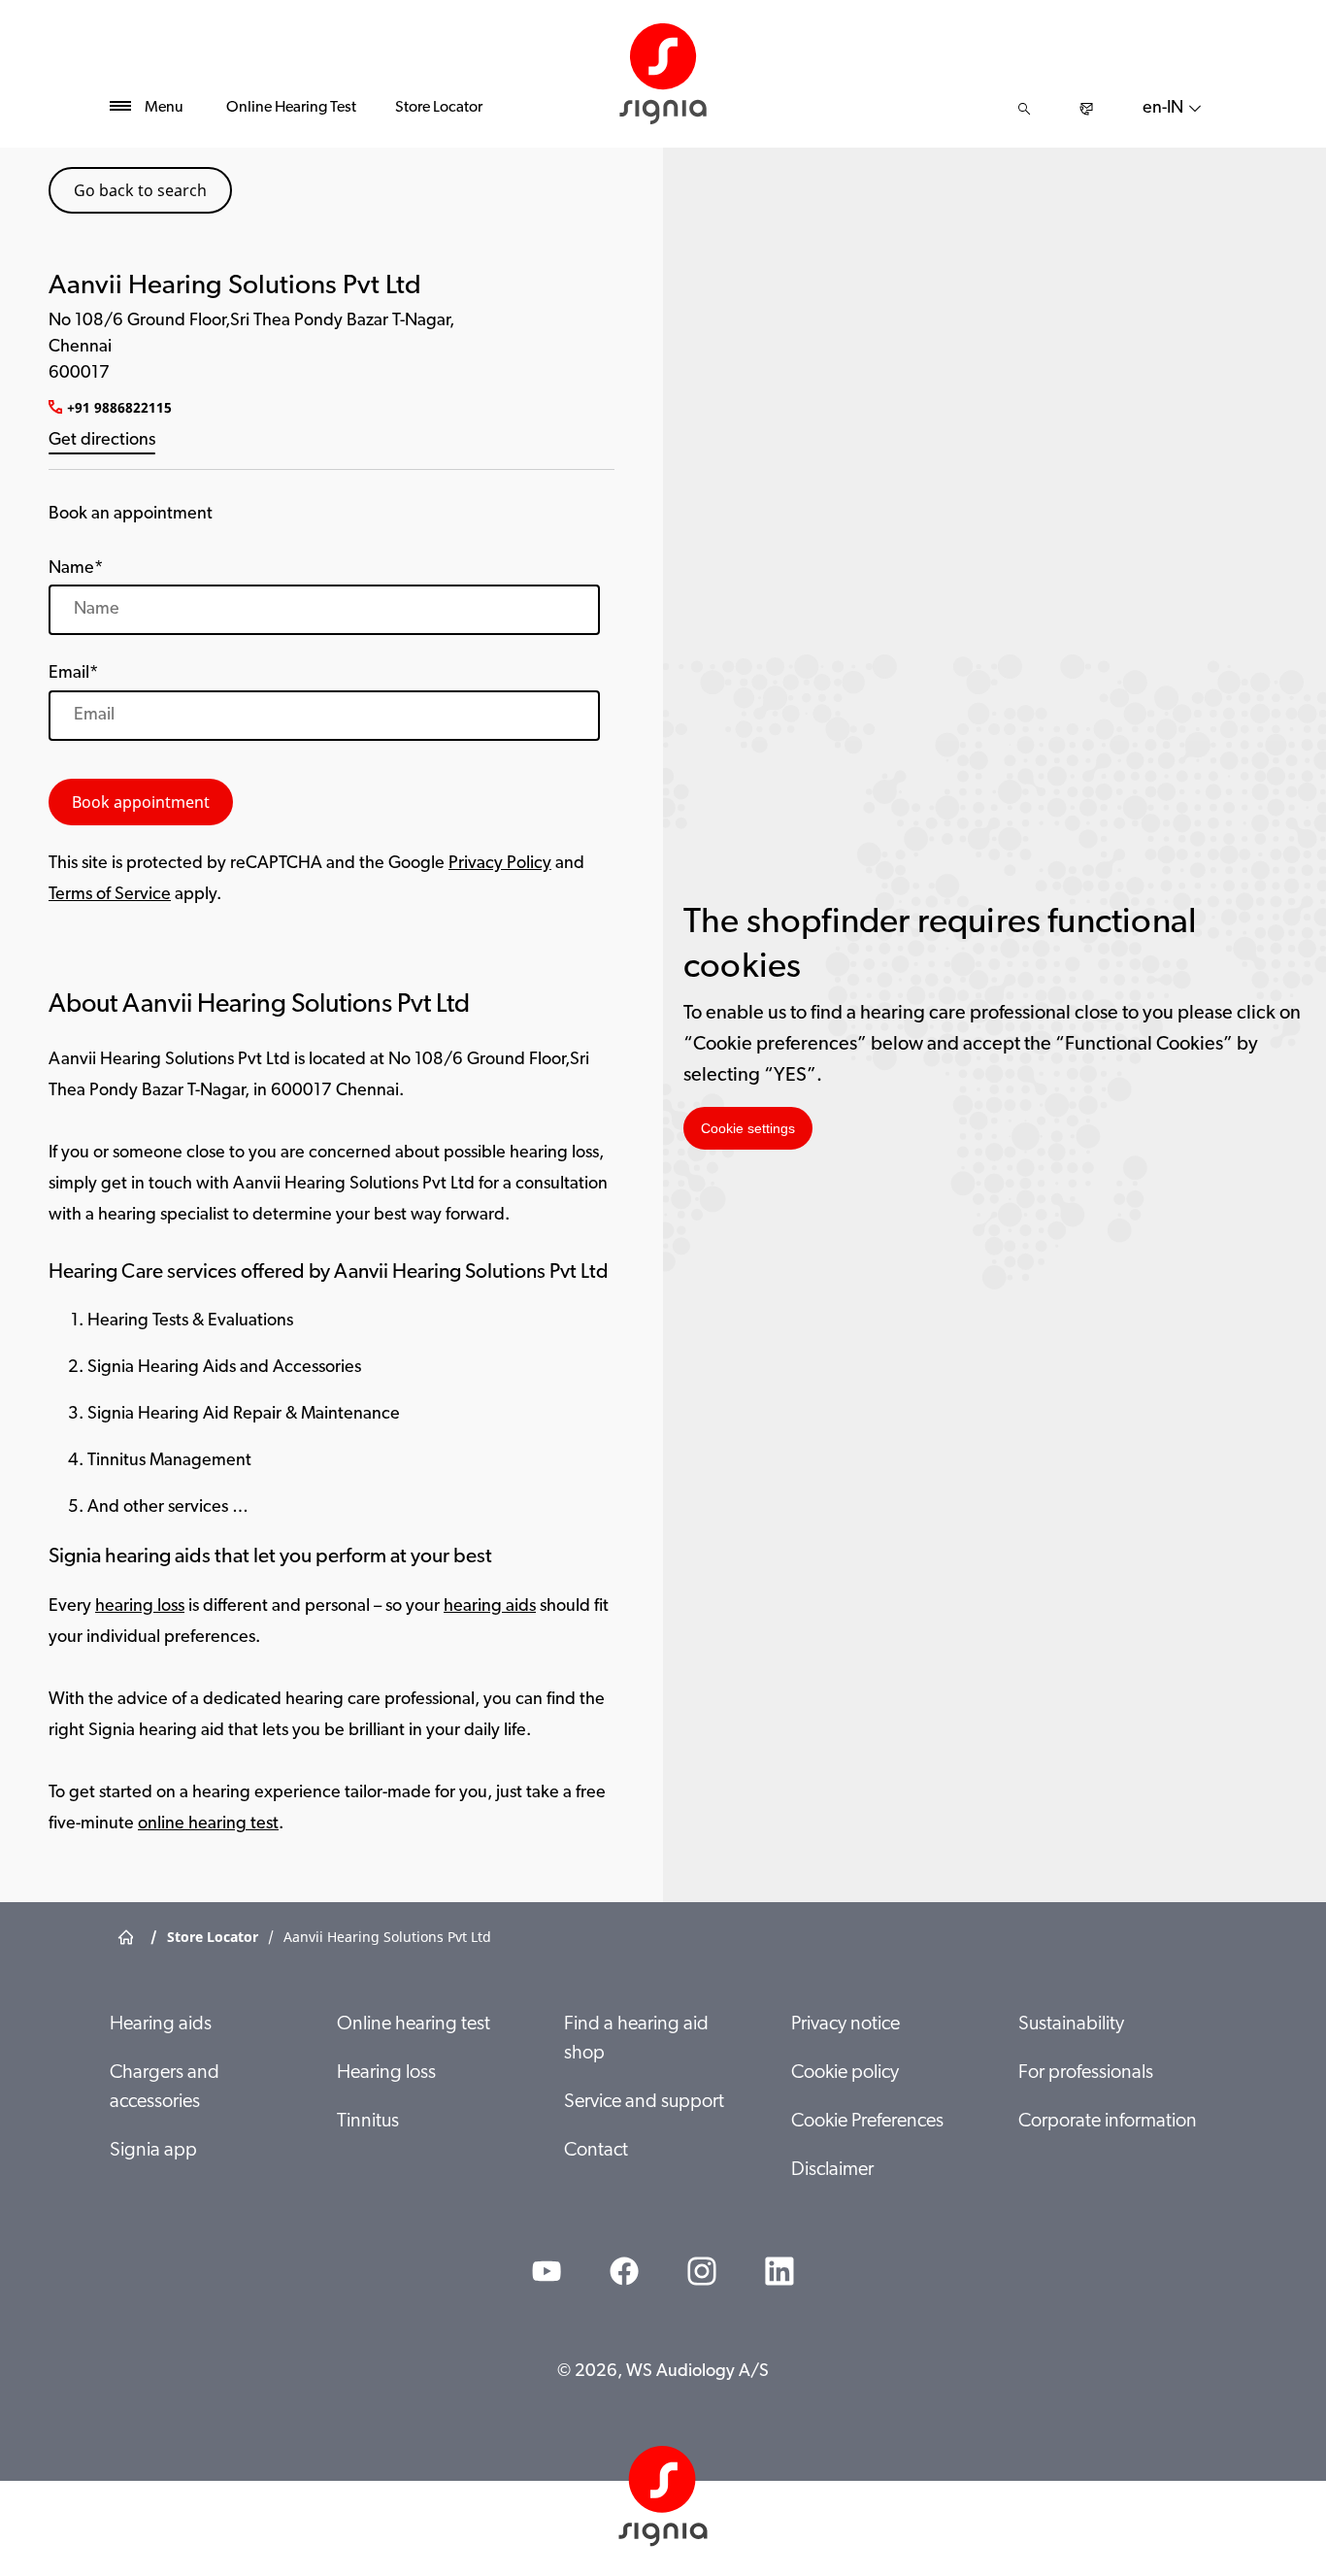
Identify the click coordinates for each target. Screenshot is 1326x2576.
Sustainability (1071, 2024)
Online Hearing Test (291, 108)
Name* (76, 569)
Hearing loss (386, 2073)
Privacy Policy (500, 864)
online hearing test (208, 1824)
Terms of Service (110, 895)
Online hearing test (414, 2024)
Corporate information (1108, 2122)
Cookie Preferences (867, 2122)
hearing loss (140, 1607)
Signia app (153, 2151)
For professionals (1086, 2073)
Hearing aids (161, 2024)
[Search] (1024, 109)
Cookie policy (845, 2073)
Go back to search (140, 190)
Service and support (644, 2102)
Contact (596, 2151)
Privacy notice (845, 2024)
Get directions (102, 441)
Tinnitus (368, 2122)
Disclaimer (832, 2170)
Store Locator (439, 108)
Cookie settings (748, 1128)
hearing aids (490, 1607)
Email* (73, 674)
